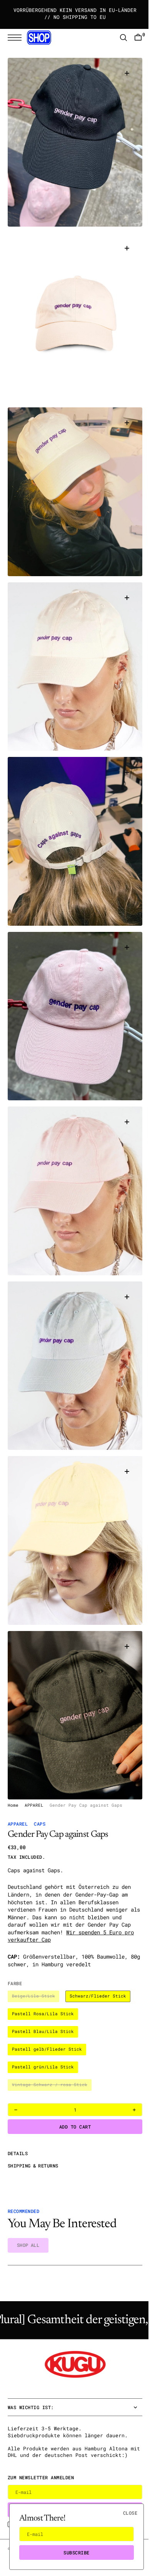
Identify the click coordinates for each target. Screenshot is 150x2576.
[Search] (118, 38)
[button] (17, 38)
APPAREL (34, 1793)
